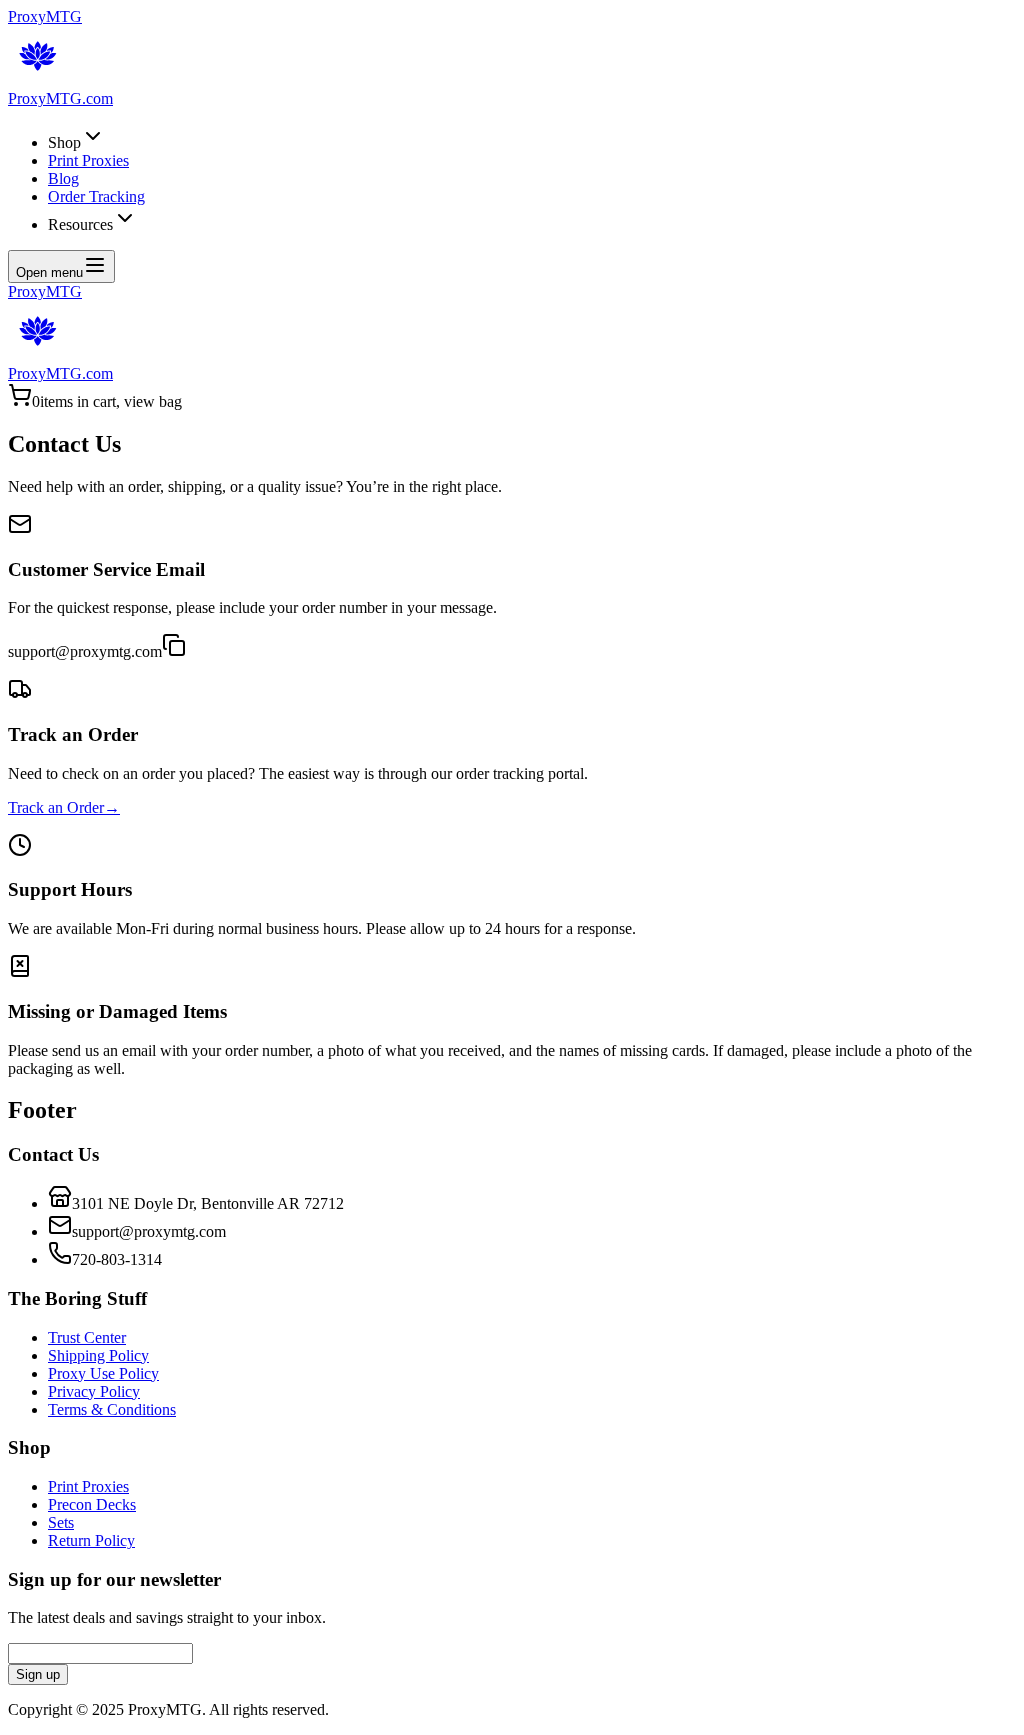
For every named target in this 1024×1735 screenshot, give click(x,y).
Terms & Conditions (112, 1409)
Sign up (38, 1674)
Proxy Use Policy (103, 1373)
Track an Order (64, 807)
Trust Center (87, 1337)
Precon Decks (92, 1504)
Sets (61, 1522)
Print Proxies (88, 160)
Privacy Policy (94, 1391)
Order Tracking (96, 196)
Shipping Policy (98, 1355)
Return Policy (91, 1540)
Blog (63, 178)
